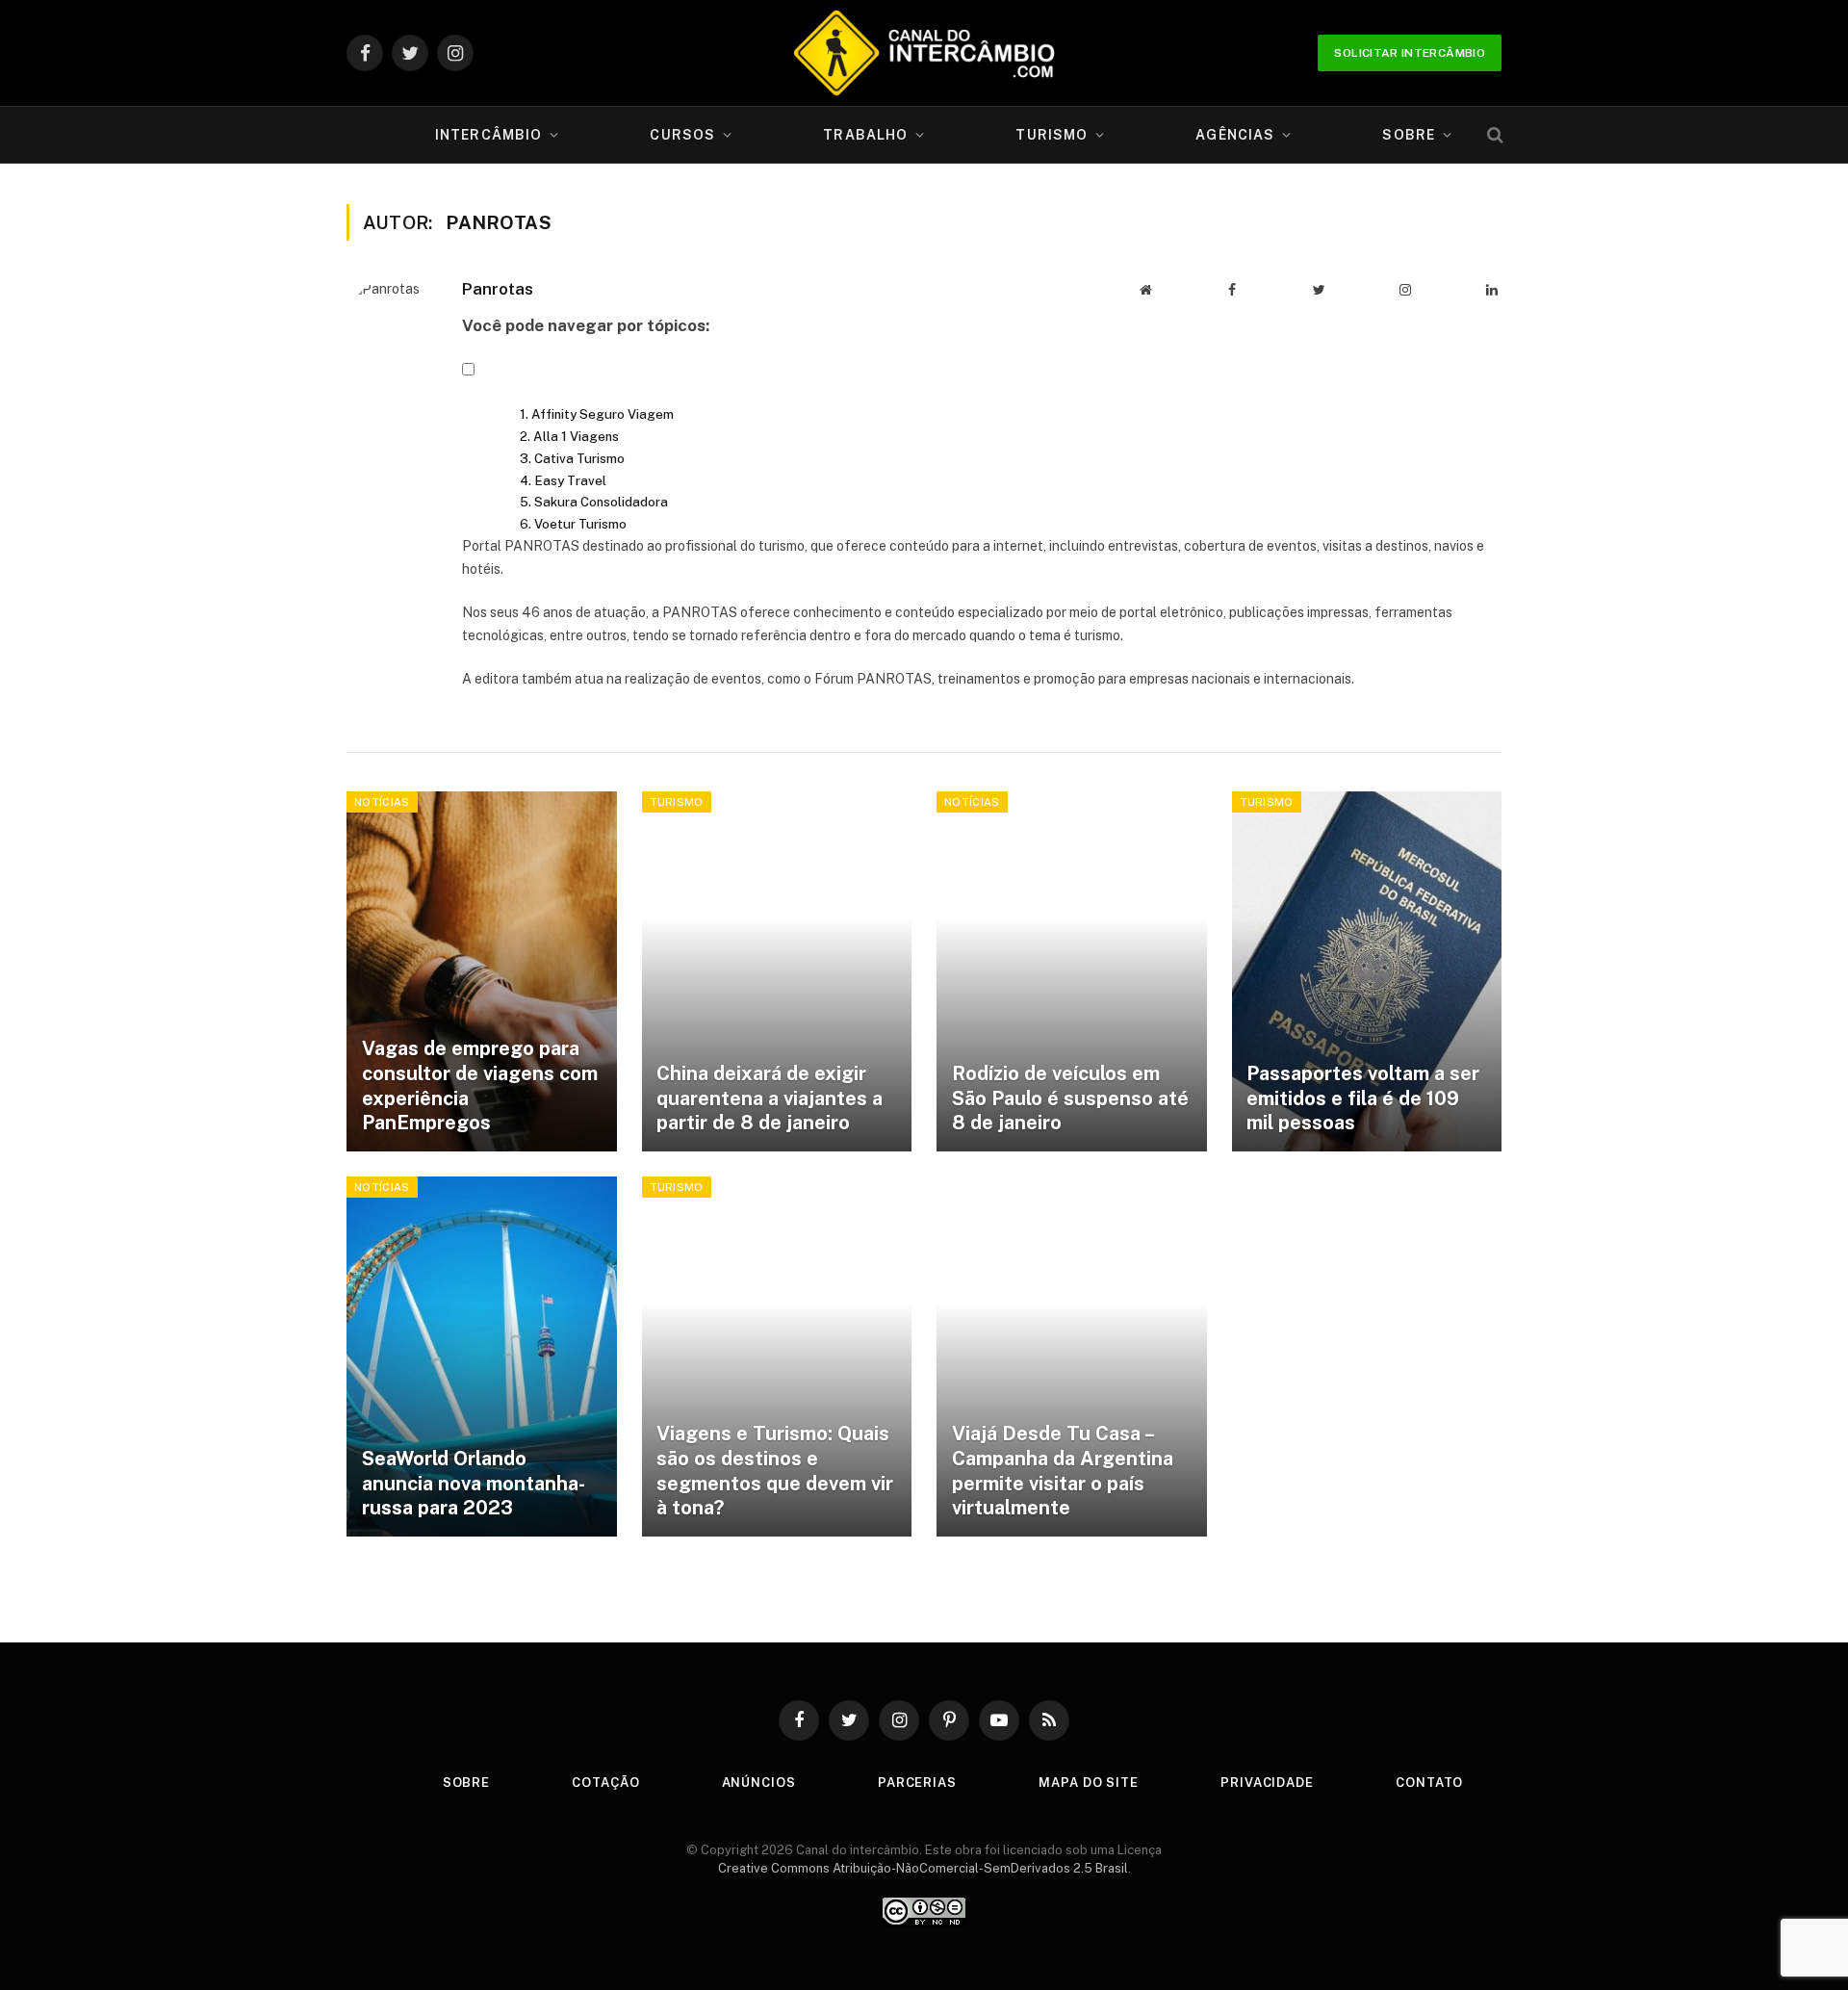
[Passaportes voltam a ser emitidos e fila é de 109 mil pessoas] (1367, 971)
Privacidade (1267, 1783)
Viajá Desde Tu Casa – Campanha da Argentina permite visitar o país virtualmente (1063, 1471)
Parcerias (917, 1783)
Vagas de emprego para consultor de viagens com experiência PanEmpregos (480, 1085)
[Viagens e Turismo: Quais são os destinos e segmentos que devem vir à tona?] (777, 1357)
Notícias (382, 802)
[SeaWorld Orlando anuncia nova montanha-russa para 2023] (482, 1357)
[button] (468, 371)
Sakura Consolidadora (601, 502)
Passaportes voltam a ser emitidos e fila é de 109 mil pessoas (1363, 1098)
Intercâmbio (488, 135)
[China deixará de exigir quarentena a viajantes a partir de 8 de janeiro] (777, 971)
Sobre (1409, 135)
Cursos (682, 135)
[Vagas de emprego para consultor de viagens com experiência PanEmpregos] (482, 971)
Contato (1429, 1783)
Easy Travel (570, 480)
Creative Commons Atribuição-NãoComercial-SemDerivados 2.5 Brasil (923, 1868)
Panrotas (498, 289)
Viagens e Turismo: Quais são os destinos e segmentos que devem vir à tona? (775, 1471)
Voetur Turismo (580, 524)
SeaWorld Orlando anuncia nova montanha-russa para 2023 (474, 1483)
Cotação (605, 1783)
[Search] (1493, 135)
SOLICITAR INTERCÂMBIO (1410, 53)
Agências (1235, 135)
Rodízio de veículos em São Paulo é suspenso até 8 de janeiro (1070, 1098)
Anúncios (759, 1783)
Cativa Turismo (579, 458)
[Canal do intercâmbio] (924, 53)
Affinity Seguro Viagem (603, 414)
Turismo (1052, 135)
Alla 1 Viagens (576, 436)
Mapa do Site (1089, 1783)
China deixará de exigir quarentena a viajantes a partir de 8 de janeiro (770, 1098)
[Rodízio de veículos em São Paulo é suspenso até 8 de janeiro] (1072, 971)
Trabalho (865, 135)
